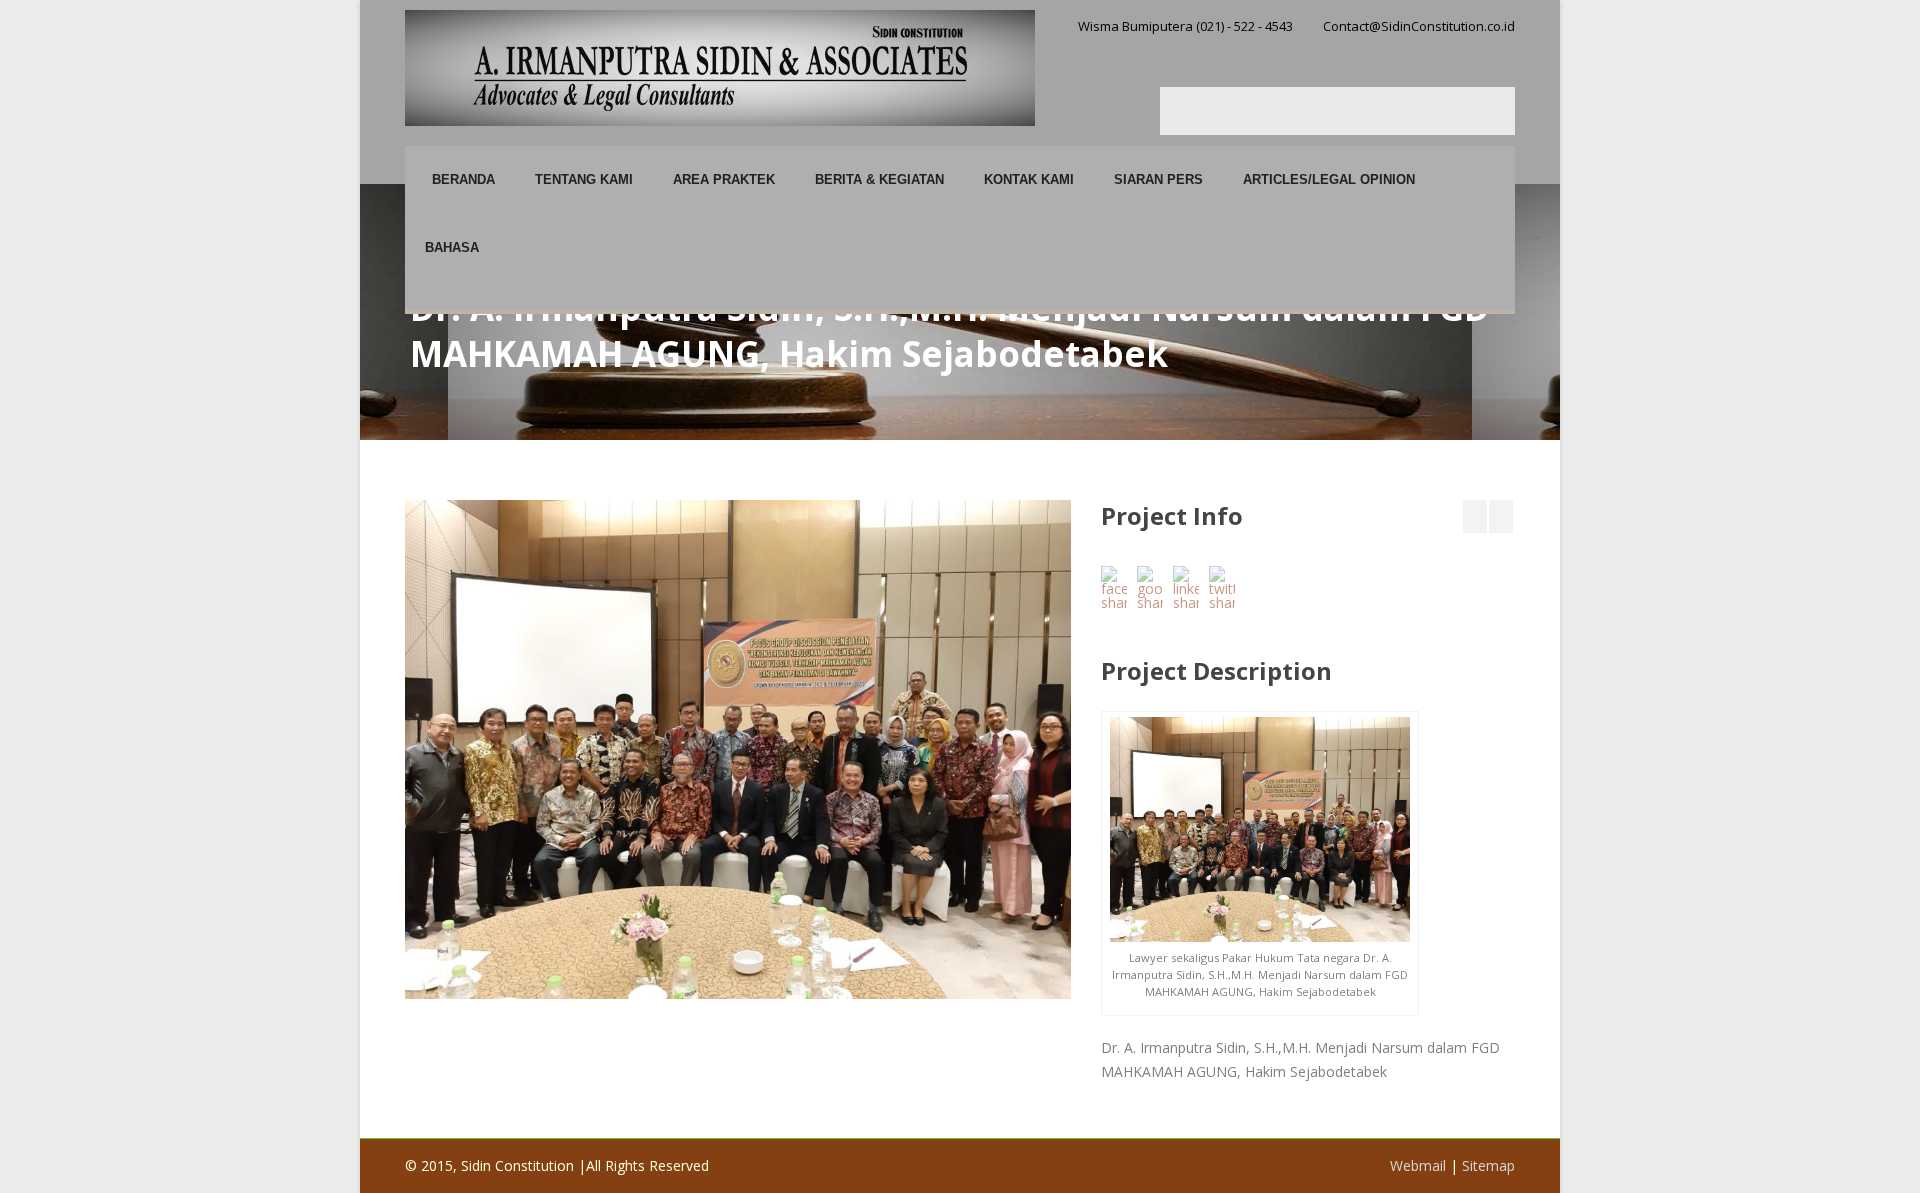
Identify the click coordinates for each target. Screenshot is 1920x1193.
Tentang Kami (584, 179)
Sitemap (1488, 1165)
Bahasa (452, 247)
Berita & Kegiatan (879, 179)
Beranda (463, 179)
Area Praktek (724, 179)
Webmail (1418, 1165)
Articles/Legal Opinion (1329, 179)
